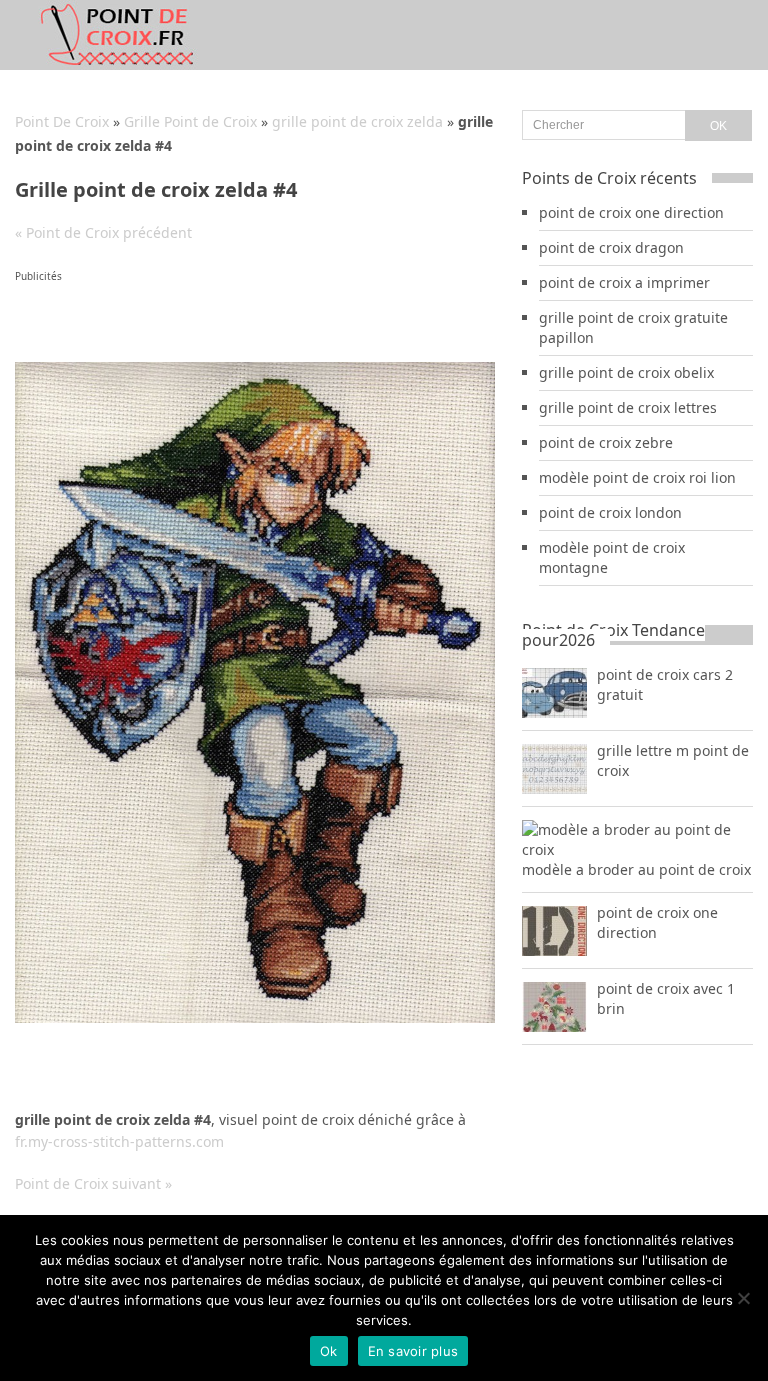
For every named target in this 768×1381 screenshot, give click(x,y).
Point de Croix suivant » (93, 1183)
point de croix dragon (611, 247)
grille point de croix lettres (628, 407)
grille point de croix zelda (357, 121)
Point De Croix (62, 121)
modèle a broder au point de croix (636, 869)
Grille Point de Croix (190, 121)
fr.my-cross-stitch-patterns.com (119, 1141)
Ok (329, 1351)
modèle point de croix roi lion (637, 477)
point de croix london (610, 512)
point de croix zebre (606, 442)
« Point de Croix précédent (103, 232)
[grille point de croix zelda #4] (255, 1017)
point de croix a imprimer (624, 282)
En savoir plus (413, 1351)
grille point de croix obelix (626, 372)
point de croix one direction (631, 212)
